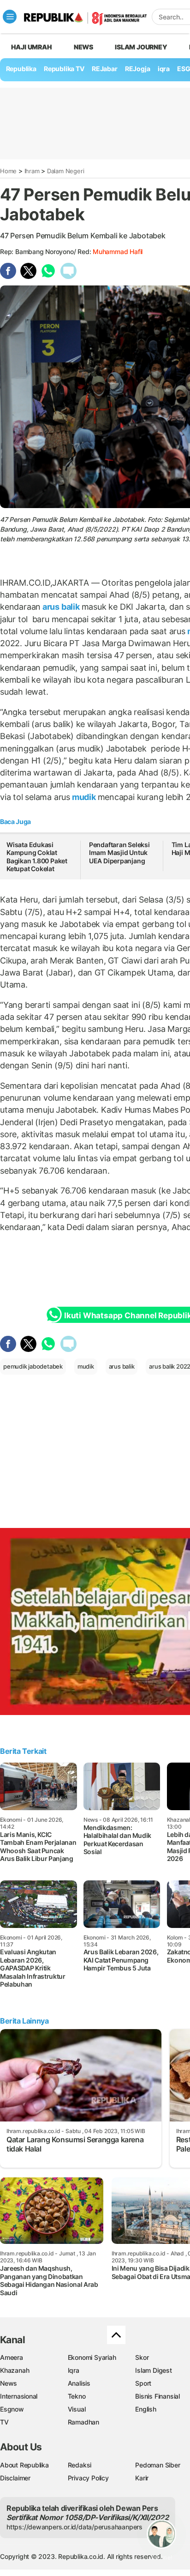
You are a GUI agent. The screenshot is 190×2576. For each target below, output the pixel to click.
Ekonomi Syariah (92, 2357)
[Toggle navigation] (10, 17)
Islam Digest (153, 2370)
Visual (77, 2409)
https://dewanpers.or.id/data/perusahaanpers (74, 2527)
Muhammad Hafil (118, 252)
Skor (142, 2357)
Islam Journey (141, 47)
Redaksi (80, 2465)
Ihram (32, 171)
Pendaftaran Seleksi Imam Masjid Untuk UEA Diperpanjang (119, 853)
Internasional (19, 2396)
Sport (143, 2383)
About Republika (24, 2465)
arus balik (61, 607)
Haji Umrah (32, 47)
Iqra (74, 2370)
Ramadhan (83, 2422)
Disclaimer (15, 2478)
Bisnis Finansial (157, 2396)
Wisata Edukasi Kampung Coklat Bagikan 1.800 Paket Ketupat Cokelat (37, 857)
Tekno (77, 2396)
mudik (84, 797)
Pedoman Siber (157, 2465)
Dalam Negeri (65, 171)
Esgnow (12, 2409)
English (146, 2409)
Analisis (79, 2383)
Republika (21, 69)
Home (8, 171)
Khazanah (15, 2370)
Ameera (12, 2357)
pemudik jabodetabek (33, 1366)
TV (4, 2422)
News (83, 47)
